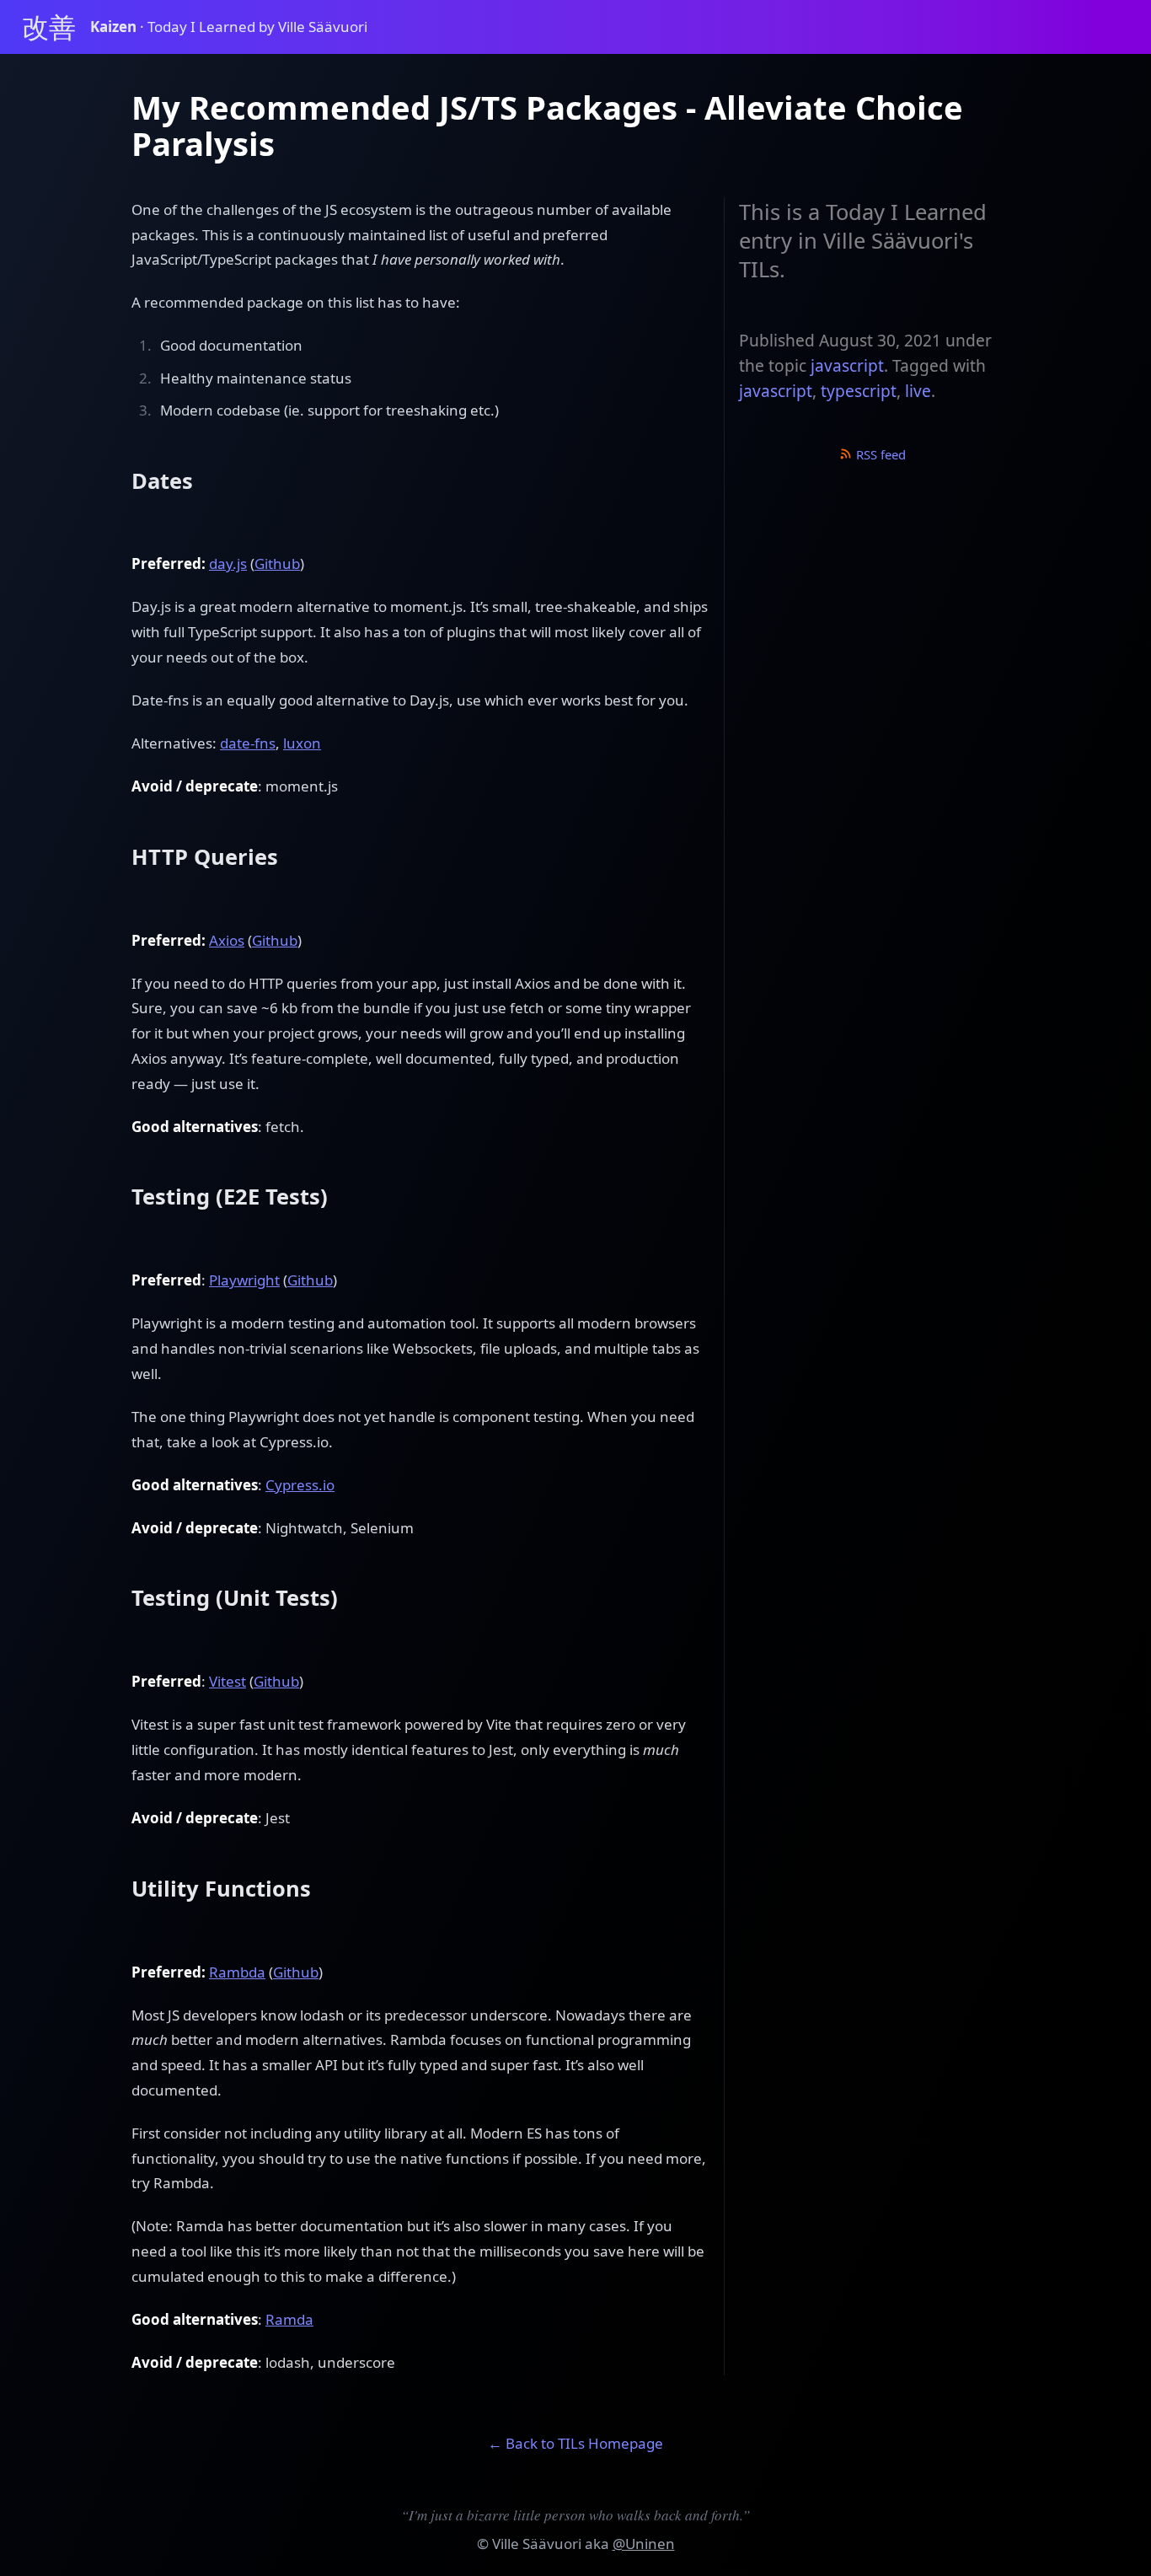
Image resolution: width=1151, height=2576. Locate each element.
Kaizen (115, 27)
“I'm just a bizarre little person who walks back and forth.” (575, 2515)
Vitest (228, 1681)
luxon (302, 743)
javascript (847, 366)
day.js (228, 563)
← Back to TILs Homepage (575, 2443)
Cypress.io (300, 1485)
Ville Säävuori (537, 2544)
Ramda (289, 2319)
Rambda (237, 1972)
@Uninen (644, 2544)
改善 (49, 27)
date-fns (248, 743)
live (918, 391)
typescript (859, 391)
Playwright (244, 1280)
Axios (227, 940)
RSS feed (879, 454)
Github (277, 563)
